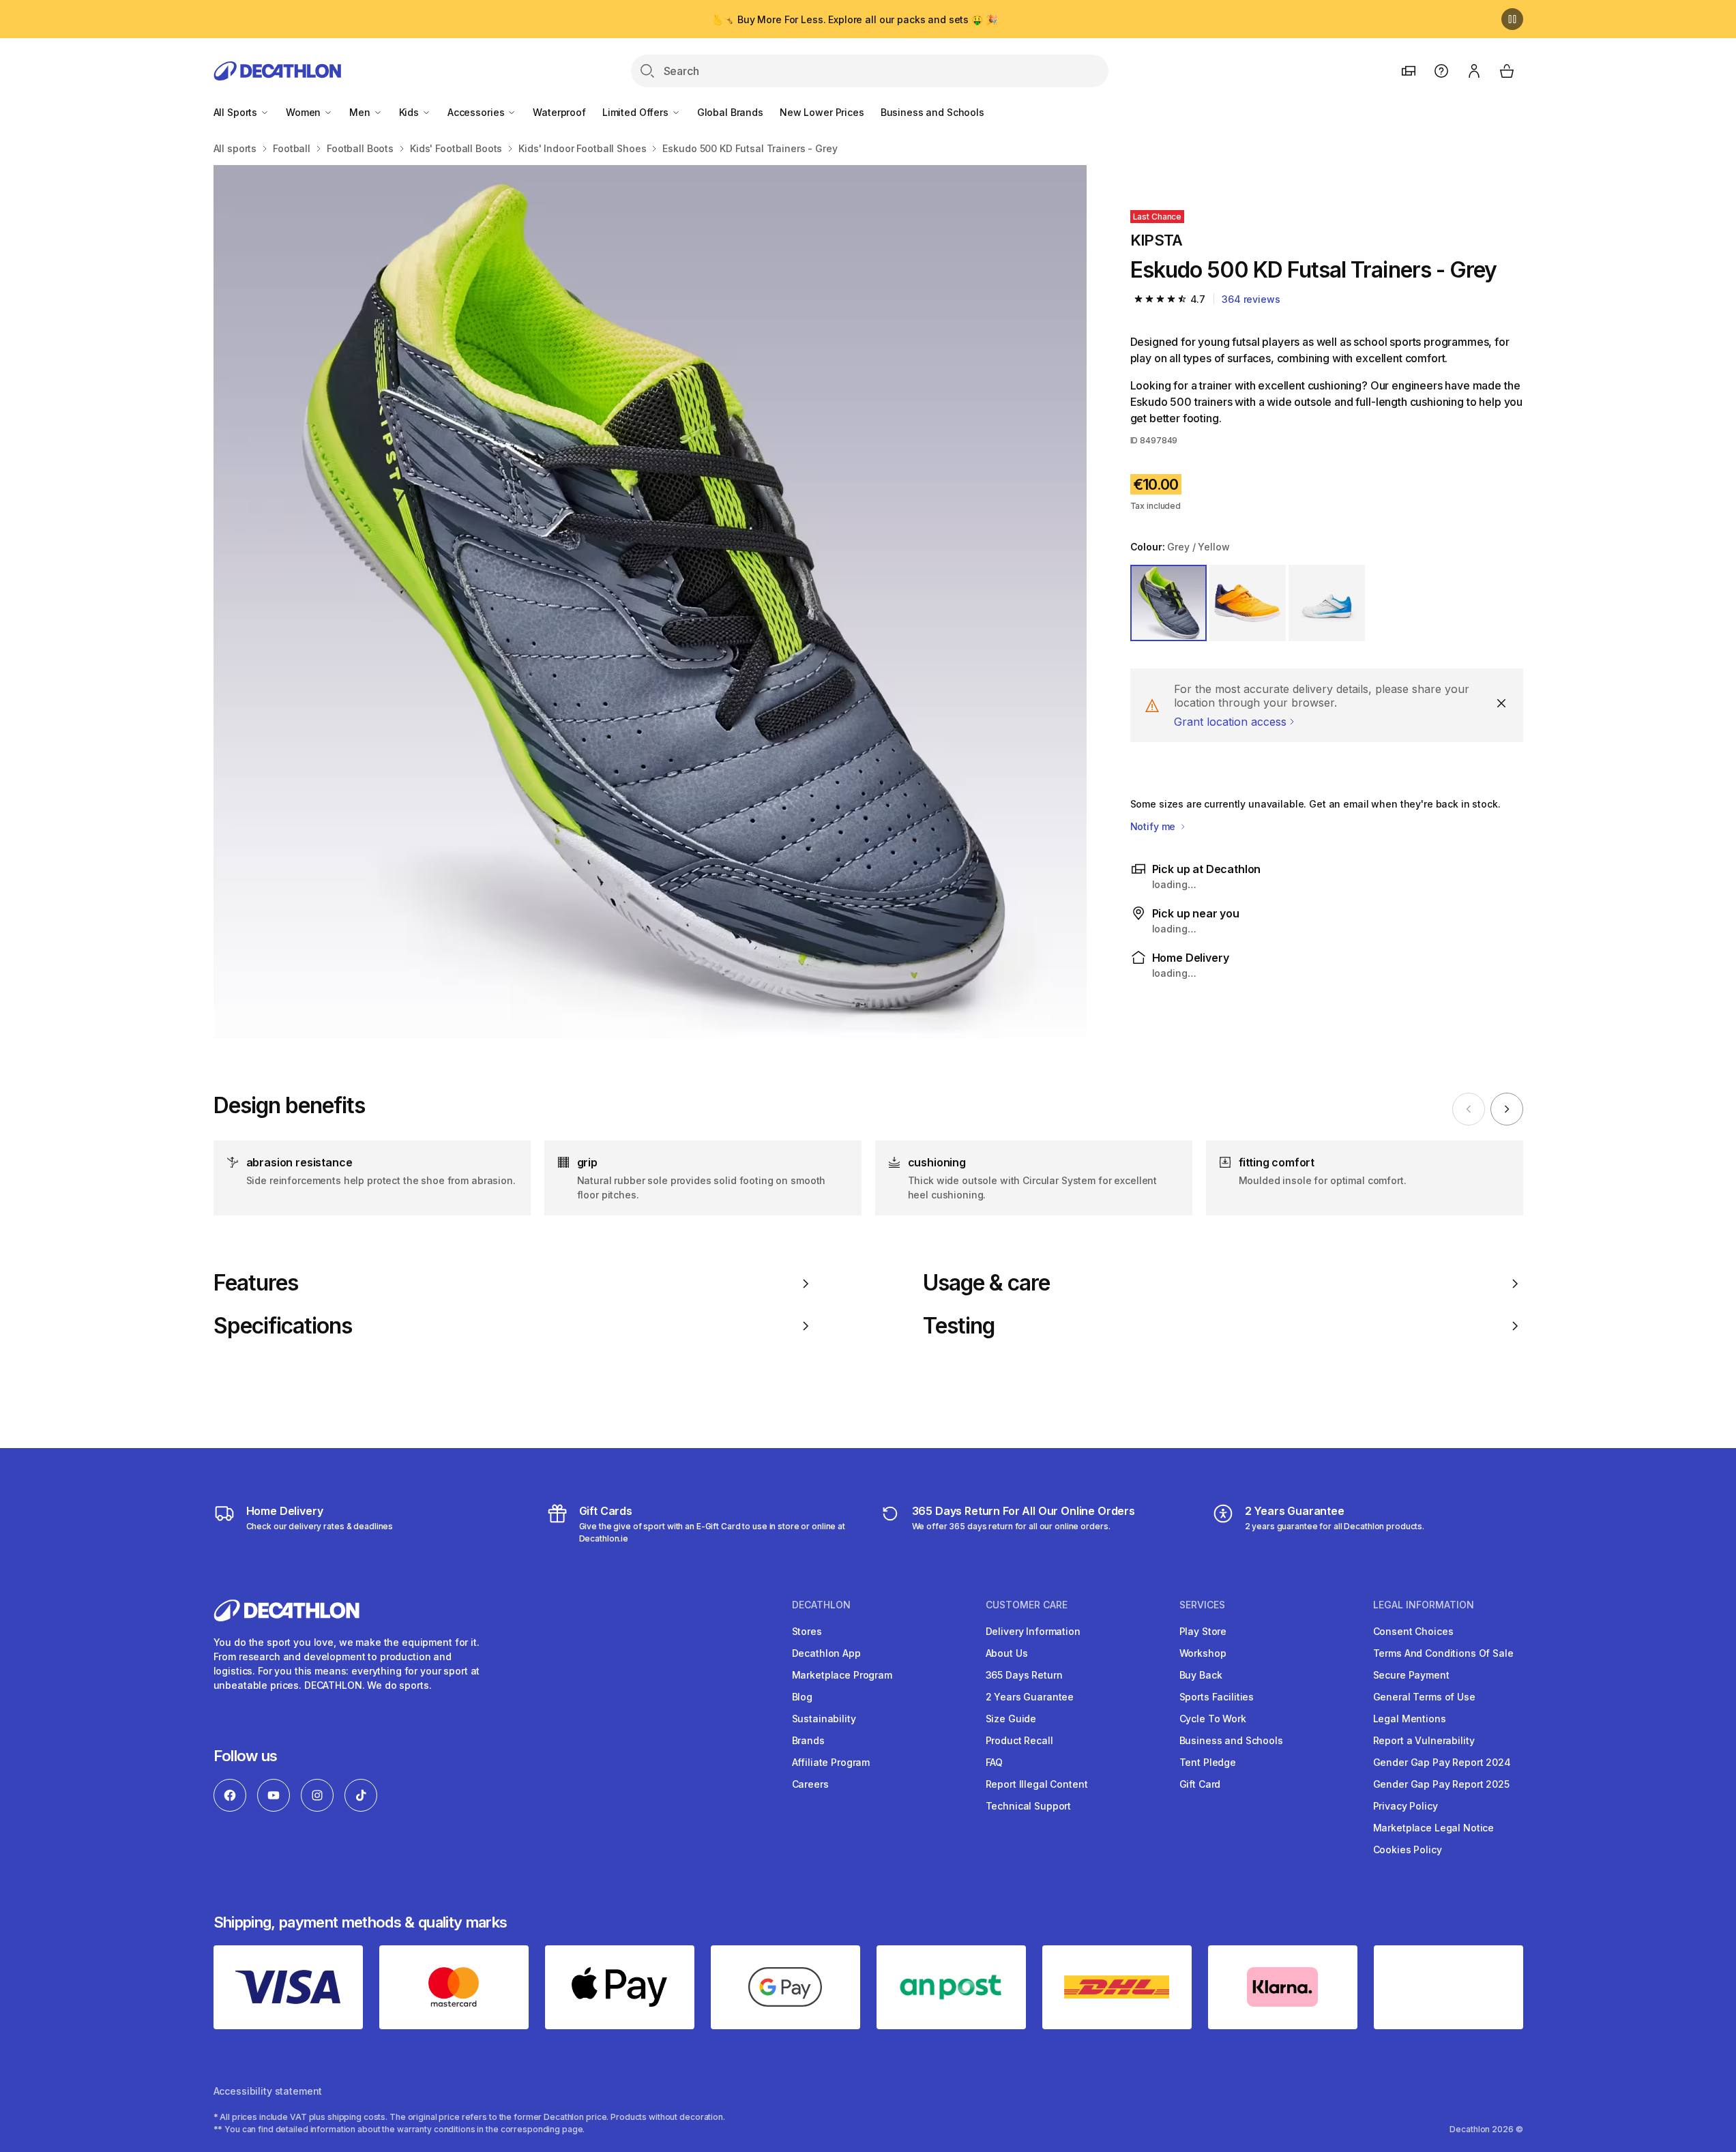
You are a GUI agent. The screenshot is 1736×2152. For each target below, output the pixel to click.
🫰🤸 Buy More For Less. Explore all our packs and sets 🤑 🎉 (854, 19)
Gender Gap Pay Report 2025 (1441, 1784)
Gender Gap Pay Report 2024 (1442, 1762)
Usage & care (986, 1283)
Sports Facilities (1217, 1697)
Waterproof (559, 112)
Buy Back (1201, 1675)
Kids (410, 112)
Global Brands (730, 112)
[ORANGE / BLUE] (1248, 603)
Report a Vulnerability (1424, 1740)
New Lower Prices (822, 112)
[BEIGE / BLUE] (1327, 603)
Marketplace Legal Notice (1434, 1828)
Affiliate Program (831, 1762)
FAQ (995, 1762)
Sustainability (824, 1719)
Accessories (477, 112)
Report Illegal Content (1037, 1784)
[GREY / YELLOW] (1168, 603)
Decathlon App (826, 1653)
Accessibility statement (268, 2091)
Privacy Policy (1406, 1806)
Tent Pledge (1208, 1762)
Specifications (283, 1326)
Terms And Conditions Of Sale (1443, 1653)
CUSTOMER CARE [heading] (1027, 1605)
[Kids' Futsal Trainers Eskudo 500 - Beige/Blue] (650, 602)
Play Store (1203, 1631)
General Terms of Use (1424, 1697)
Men (361, 112)
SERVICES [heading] (1202, 1605)
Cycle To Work (1213, 1719)
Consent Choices (1413, 1631)
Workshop (1203, 1653)
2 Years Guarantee (1030, 1697)
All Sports (237, 112)
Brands (808, 1740)
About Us (1007, 1653)
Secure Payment (1411, 1675)
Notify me (1154, 826)
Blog (802, 1697)
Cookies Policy (1408, 1849)
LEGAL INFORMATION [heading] (1424, 1605)
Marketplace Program (842, 1675)
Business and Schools (932, 112)
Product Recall (1019, 1740)
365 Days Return (1024, 1675)
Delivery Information (1033, 1631)
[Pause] (1512, 19)
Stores (807, 1631)
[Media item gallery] (650, 602)
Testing (959, 1326)
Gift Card (1200, 1784)
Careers (810, 1784)
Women (305, 112)
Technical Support (1029, 1806)
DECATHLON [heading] (821, 1605)
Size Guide (1011, 1719)
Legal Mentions (1410, 1719)
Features (256, 1283)
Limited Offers (637, 112)
